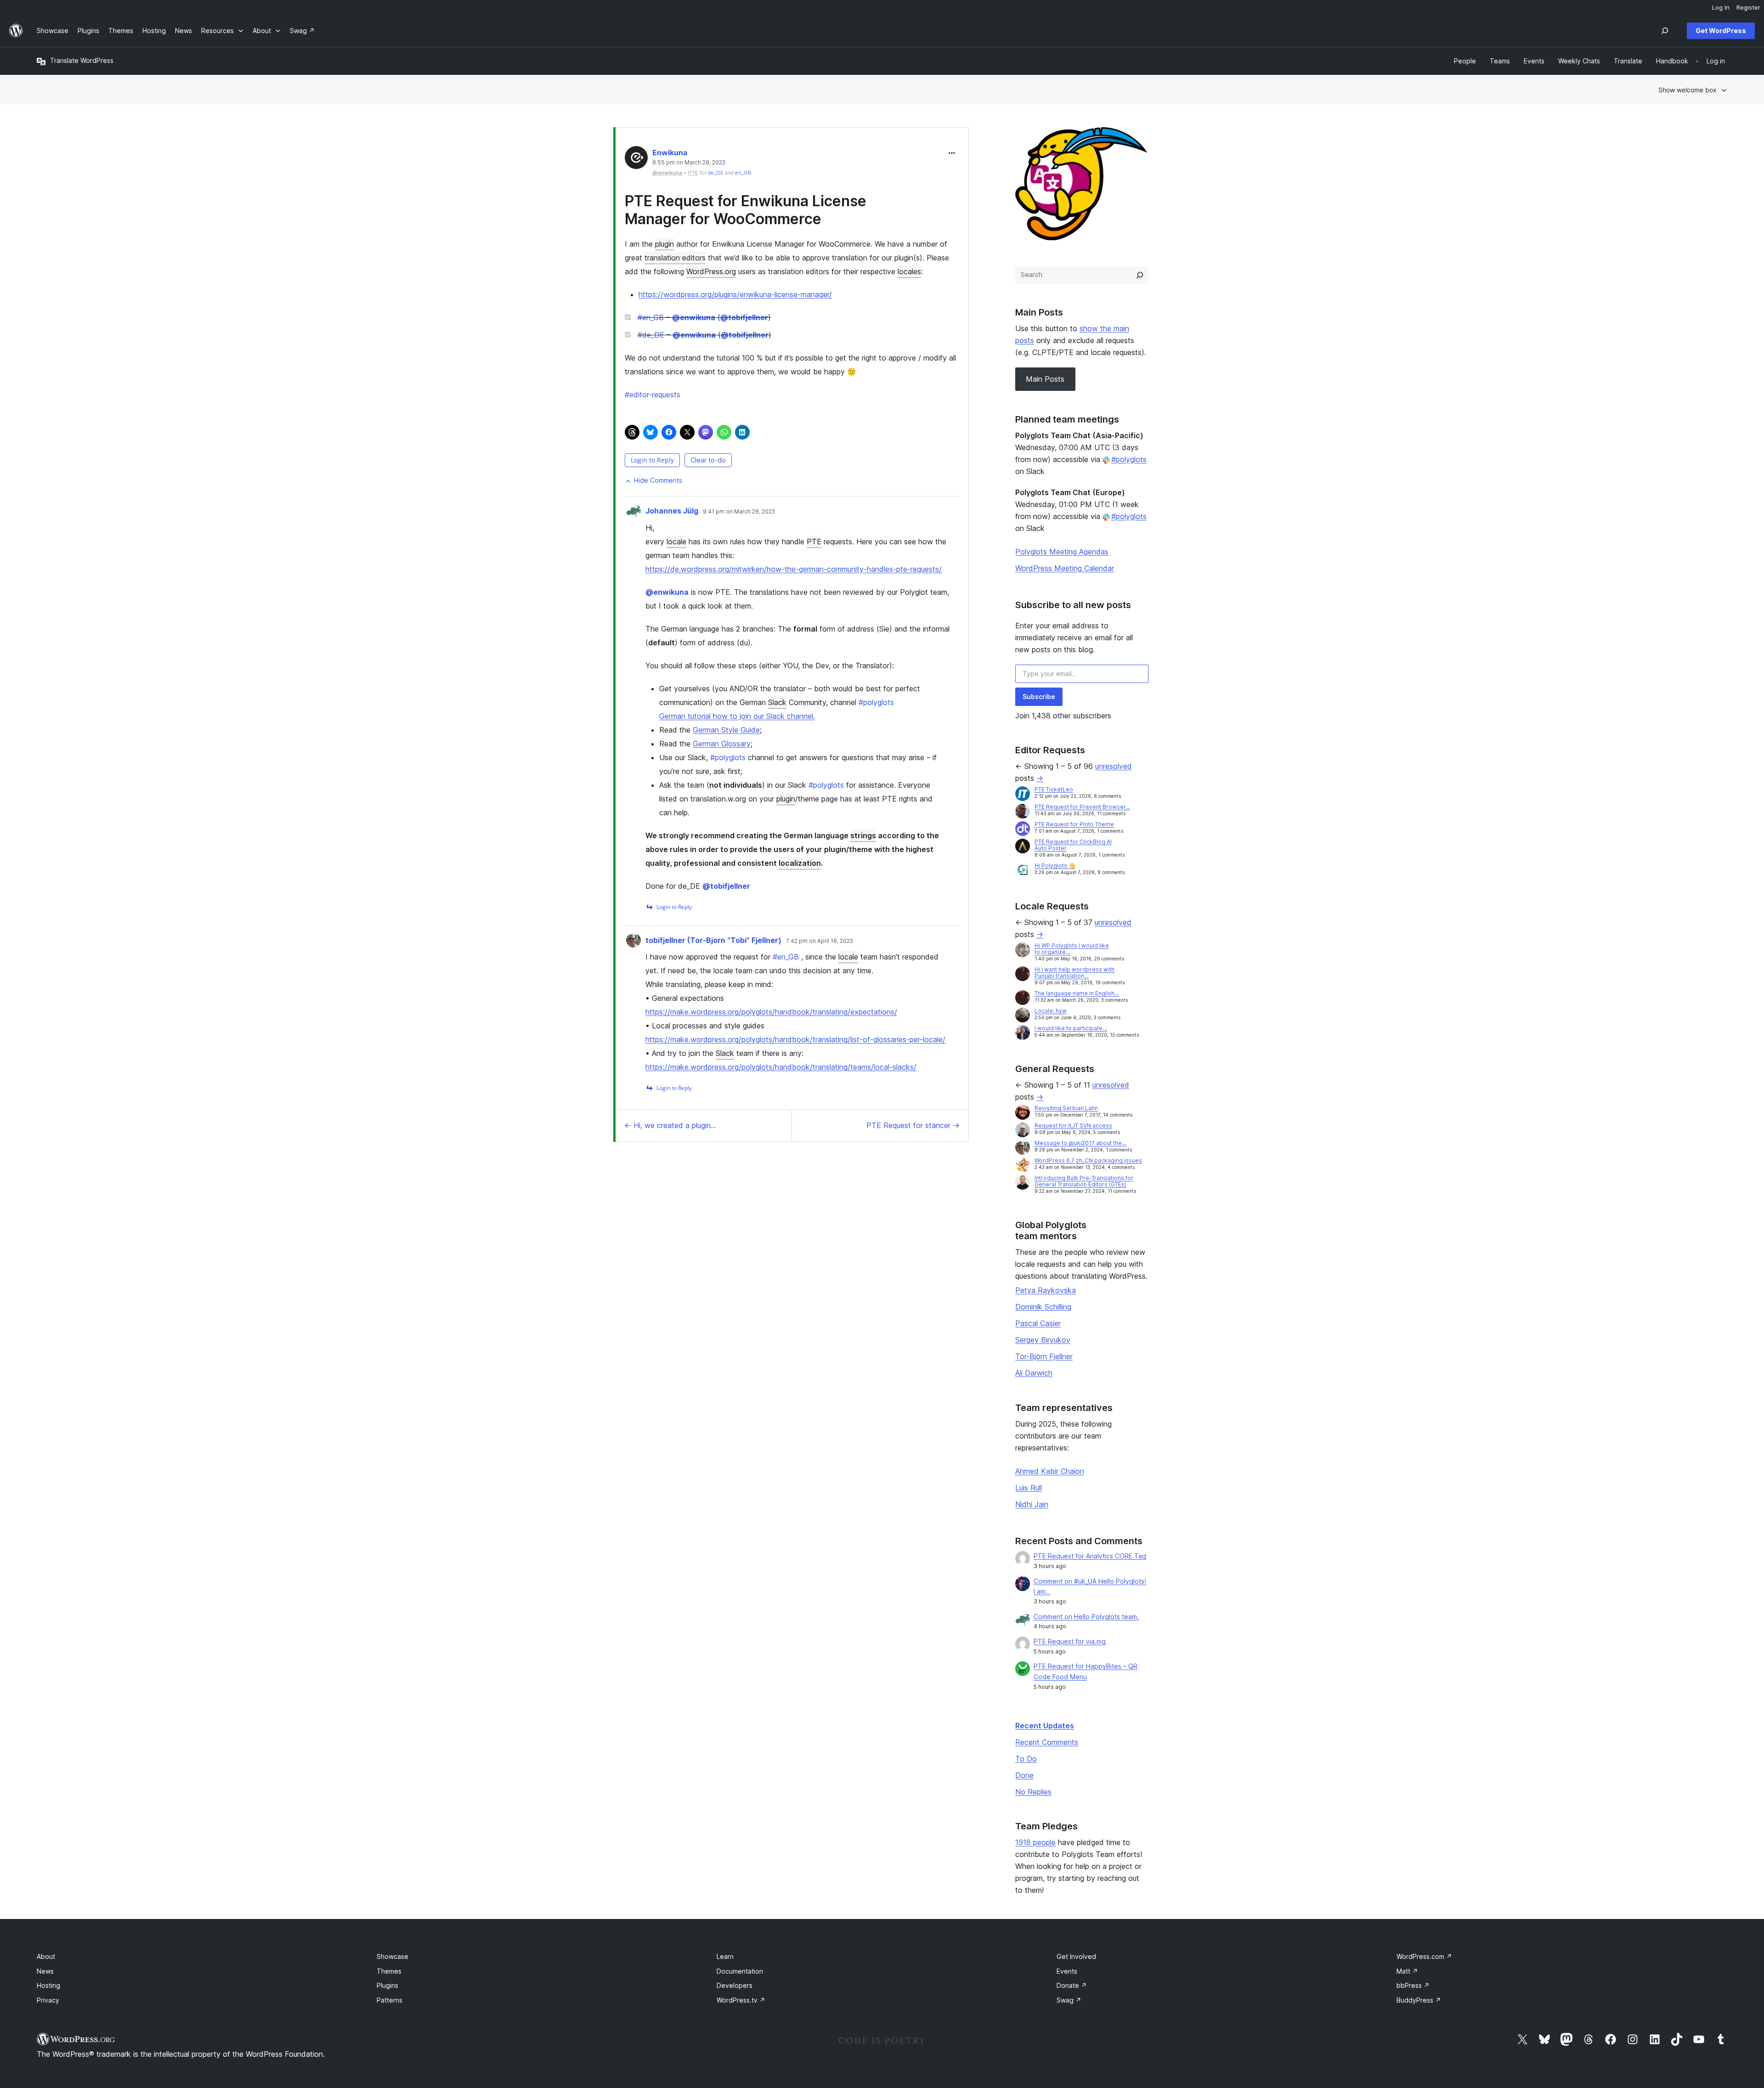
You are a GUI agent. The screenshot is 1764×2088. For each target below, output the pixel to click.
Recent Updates (1045, 1726)
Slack (777, 702)
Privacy (48, 2000)
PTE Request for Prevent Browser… (1082, 807)
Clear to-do (708, 460)
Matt (1407, 1971)
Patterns (390, 2000)
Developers (735, 1985)
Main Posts (1045, 379)
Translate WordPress (82, 60)
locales (909, 271)
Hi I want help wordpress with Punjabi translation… (1074, 973)
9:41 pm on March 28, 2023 (739, 512)
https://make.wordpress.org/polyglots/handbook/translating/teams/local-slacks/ (781, 1067)
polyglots (876, 702)
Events (1067, 1971)
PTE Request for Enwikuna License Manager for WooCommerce (746, 210)
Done (1024, 1775)
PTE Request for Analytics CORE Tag (1090, 1556)
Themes (389, 1971)
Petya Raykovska (1046, 1290)
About (46, 1956)
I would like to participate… (1071, 1028)
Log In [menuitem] (1721, 7)
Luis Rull (1029, 1488)
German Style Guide (726, 730)
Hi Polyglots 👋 (1055, 866)
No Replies (1033, 1792)
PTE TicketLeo (1054, 789)
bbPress (1413, 1985)
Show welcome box (1688, 90)
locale (676, 542)
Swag (1069, 2000)
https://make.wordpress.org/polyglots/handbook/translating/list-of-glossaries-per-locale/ (795, 1039)
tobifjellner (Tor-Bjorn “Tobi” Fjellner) (713, 940)
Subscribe (1039, 697)
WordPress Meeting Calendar (1065, 568)
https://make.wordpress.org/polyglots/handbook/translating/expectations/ (771, 1012)
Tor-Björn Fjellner (1044, 1356)
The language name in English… (1077, 993)
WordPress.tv (741, 2000)
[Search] (1140, 275)
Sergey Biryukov (1043, 1340)
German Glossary (722, 744)
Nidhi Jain (1032, 1504)
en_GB (743, 173)
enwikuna (694, 317)
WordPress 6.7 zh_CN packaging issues (1088, 1160)
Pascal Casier (1038, 1323)
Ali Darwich (1034, 1373)
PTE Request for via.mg (1070, 1641)
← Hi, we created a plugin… (670, 1125)
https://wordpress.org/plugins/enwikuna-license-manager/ (735, 294)
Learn (725, 1956)
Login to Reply (652, 460)
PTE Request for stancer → (913, 1125)
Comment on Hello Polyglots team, (1086, 1617)
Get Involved (1076, 1956)
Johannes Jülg (672, 511)
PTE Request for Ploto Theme (1074, 824)
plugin (664, 244)
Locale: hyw (1051, 1011)
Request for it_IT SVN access (1073, 1126)
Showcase (393, 1956)
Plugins (387, 1985)
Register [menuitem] (1748, 7)
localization (800, 863)
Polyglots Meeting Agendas (1062, 552)
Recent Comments (1047, 1742)
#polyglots (1129, 459)
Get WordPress (1721, 31)
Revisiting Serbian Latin (1066, 1108)
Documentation (740, 1971)
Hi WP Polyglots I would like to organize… (1072, 949)
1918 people (1035, 1842)
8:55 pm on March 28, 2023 (689, 163)
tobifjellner (744, 317)
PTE (814, 542)
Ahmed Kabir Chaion (1050, 1471)
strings (863, 835)
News (45, 1971)
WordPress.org (711, 271)
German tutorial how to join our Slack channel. (737, 716)
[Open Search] (1665, 31)
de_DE (716, 173)
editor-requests (653, 395)
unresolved (1114, 766)
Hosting (48, 1985)
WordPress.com (1424, 1956)
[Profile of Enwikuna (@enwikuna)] (636, 160)
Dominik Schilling (1043, 1307)
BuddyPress (1419, 2000)
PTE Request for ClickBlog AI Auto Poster (1073, 845)
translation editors (675, 258)
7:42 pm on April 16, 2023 (820, 941)
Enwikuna (670, 152)
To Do (1026, 1759)
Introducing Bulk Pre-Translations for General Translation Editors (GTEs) (1084, 1181)
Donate (1072, 1985)
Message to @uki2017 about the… (1080, 1143)
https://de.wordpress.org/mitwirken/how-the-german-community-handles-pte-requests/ (794, 569)
